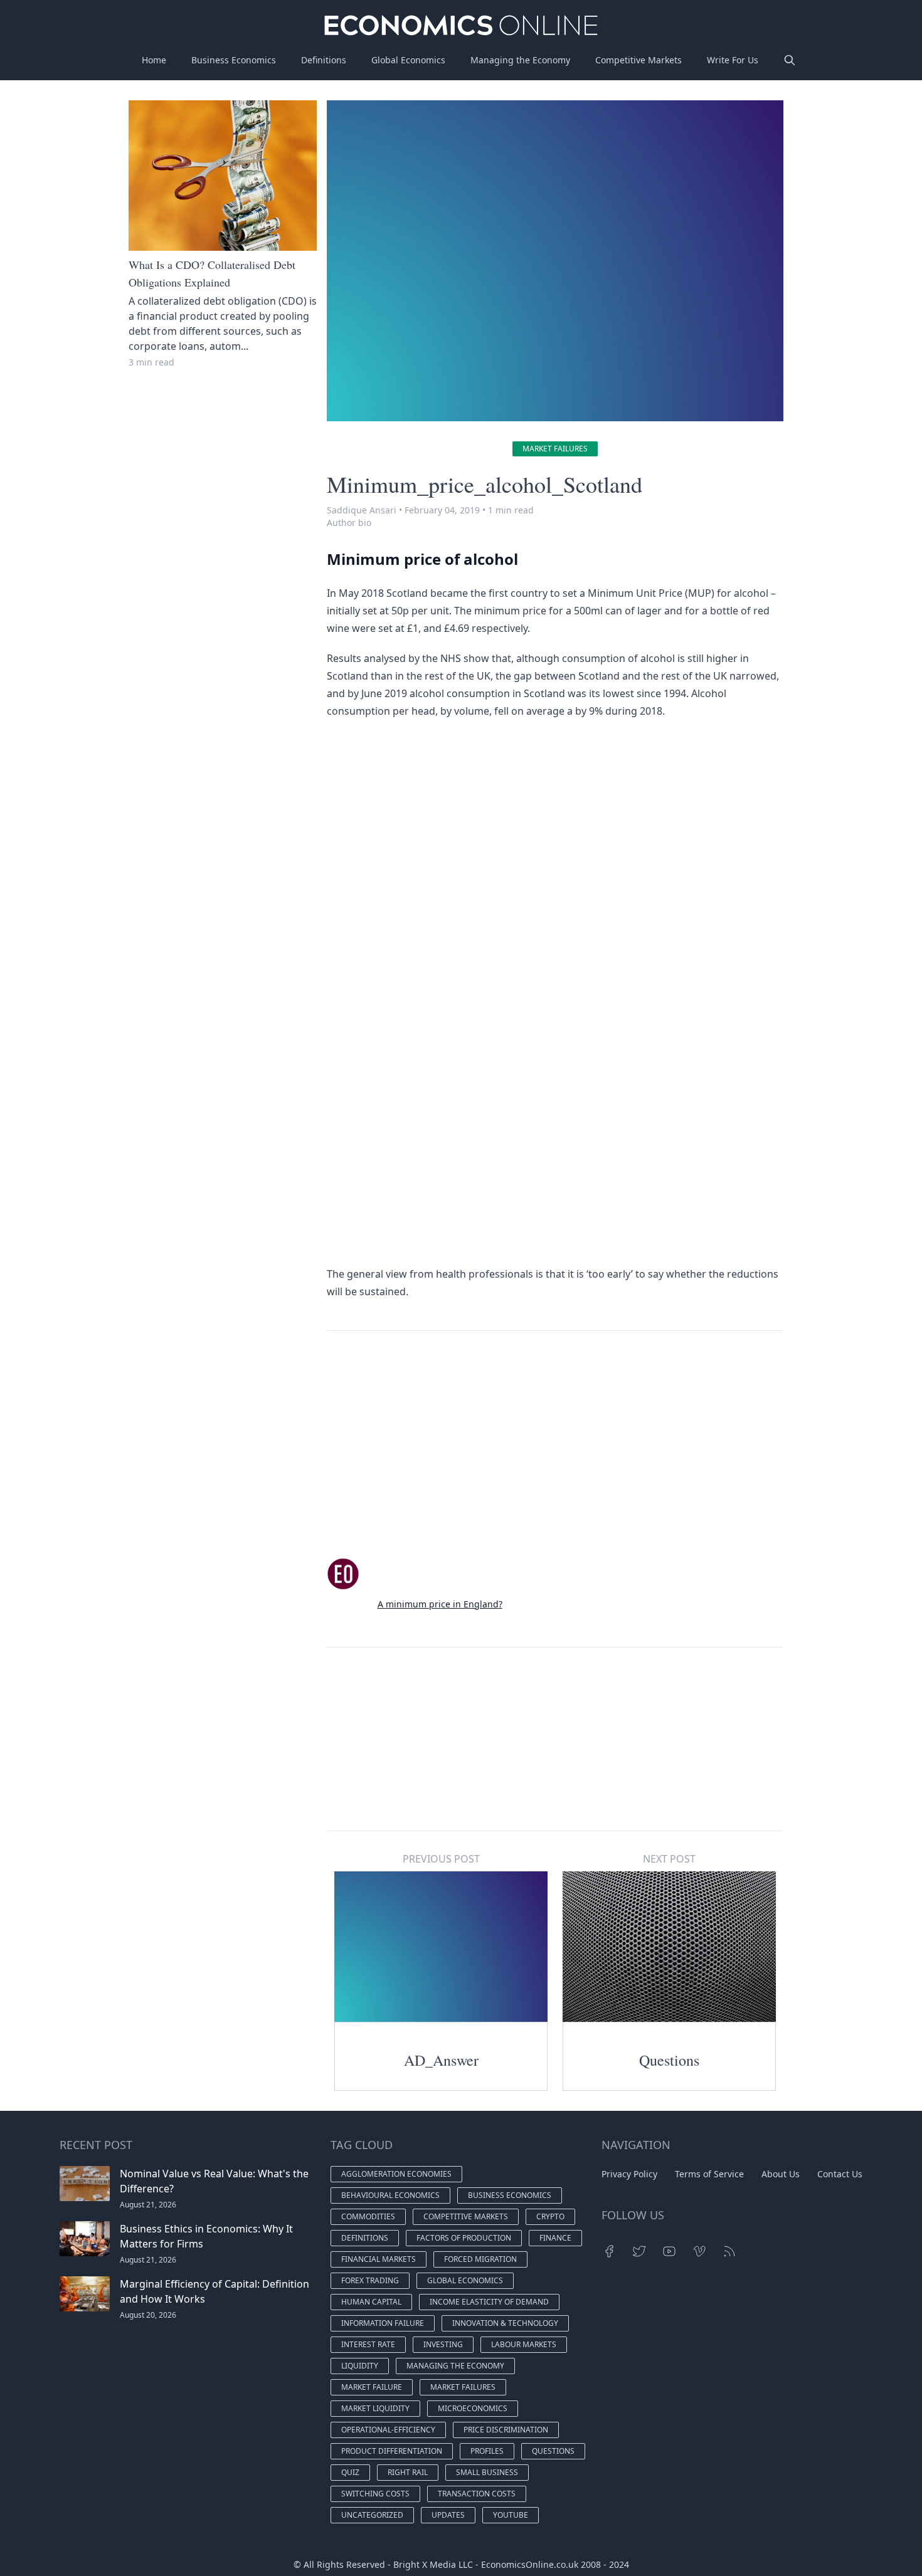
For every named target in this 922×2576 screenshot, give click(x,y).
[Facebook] (609, 2251)
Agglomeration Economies (396, 2174)
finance (555, 2238)
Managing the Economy (520, 60)
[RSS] (729, 2251)
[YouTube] (669, 2251)
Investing (443, 2344)
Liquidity (360, 2366)
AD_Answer (441, 2060)
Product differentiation (392, 2451)
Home (154, 60)
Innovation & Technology (505, 2323)
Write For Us (733, 60)
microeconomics (473, 2408)
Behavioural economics (390, 2195)
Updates (448, 2515)
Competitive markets (466, 2216)
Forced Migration (480, 2259)
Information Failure (383, 2323)
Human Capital (371, 2302)
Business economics (510, 2195)
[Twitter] (639, 2251)
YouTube (511, 2515)
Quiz (350, 2472)
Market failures (555, 449)
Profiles (487, 2451)
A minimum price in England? (440, 1604)
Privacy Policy (629, 2174)
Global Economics (408, 60)
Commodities (368, 2216)
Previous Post (441, 1859)
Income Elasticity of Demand (489, 2302)
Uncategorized (372, 2515)
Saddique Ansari (362, 510)
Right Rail (408, 2472)
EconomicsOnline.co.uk (530, 2564)
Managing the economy (455, 2366)
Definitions (324, 60)
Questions (669, 2060)
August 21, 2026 (148, 2205)
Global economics (465, 2280)
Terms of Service (709, 2174)
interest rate (368, 2344)
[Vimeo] (699, 2251)
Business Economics (234, 60)
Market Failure (372, 2387)
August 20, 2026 (148, 2315)
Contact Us (840, 2174)
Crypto (550, 2216)
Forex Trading (370, 2280)
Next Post (669, 1859)
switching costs (375, 2494)
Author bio (349, 523)
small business (487, 2472)
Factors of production (464, 2238)
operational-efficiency (388, 2430)
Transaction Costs (477, 2494)
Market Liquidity (375, 2408)
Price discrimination (506, 2430)
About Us (781, 2174)
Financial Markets (379, 2259)
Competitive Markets (639, 60)
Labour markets (524, 2344)
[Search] (790, 60)
